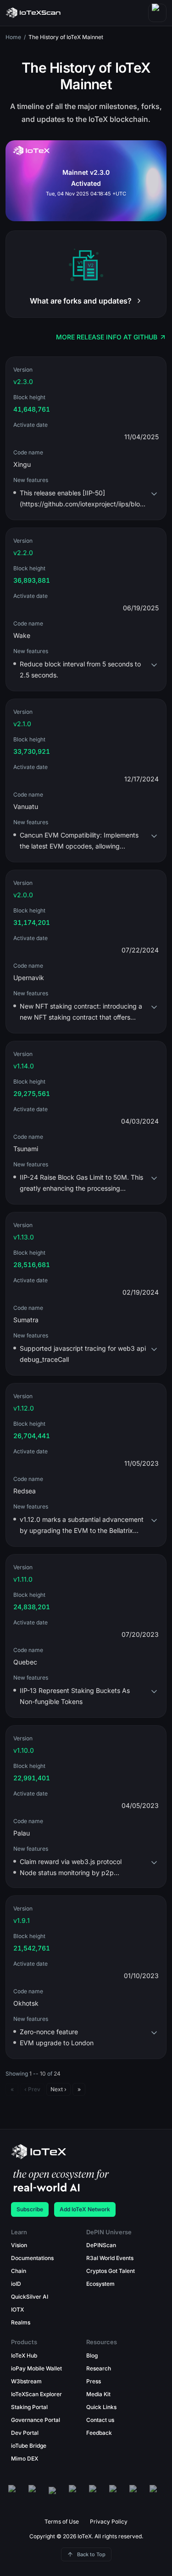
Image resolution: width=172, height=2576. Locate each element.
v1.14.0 (24, 1066)
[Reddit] (96, 2494)
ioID (16, 2284)
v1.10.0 (24, 1750)
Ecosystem (100, 2284)
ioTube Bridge (29, 2446)
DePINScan (101, 2245)
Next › (58, 2089)
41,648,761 (32, 409)
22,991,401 (32, 1778)
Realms (21, 2322)
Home (13, 37)
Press (94, 2381)
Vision (19, 2245)
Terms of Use (62, 2521)
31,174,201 (32, 922)
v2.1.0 (22, 724)
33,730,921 (32, 751)
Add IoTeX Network (85, 2209)
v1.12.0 (24, 1408)
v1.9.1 (22, 1920)
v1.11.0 (23, 1579)
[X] (56, 2494)
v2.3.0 (23, 382)
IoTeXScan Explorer (36, 2394)
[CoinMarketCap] (157, 2494)
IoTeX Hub (24, 2355)
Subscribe (30, 2209)
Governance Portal (36, 2420)
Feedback (99, 2433)
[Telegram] (117, 2494)
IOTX (17, 2309)
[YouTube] (76, 2494)
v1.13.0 (24, 1237)
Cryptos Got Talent (111, 2271)
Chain (19, 2271)
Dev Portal (25, 2433)
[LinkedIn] (137, 2494)
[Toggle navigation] (157, 13)
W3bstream (26, 2381)
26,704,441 (32, 1436)
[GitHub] (16, 2494)
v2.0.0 (23, 895)
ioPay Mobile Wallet (36, 2368)
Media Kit (98, 2394)
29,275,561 (32, 1093)
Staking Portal (29, 2407)
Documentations (32, 2258)
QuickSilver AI (30, 2297)
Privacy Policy (109, 2521)
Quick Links (101, 2407)
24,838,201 (32, 1607)
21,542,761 (32, 1948)
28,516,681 (32, 1265)
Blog (92, 2355)
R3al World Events (110, 2258)
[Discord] (36, 2494)
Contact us (100, 2420)
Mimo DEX (25, 2458)
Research (99, 2368)
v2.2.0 (23, 553)
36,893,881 (32, 580)
